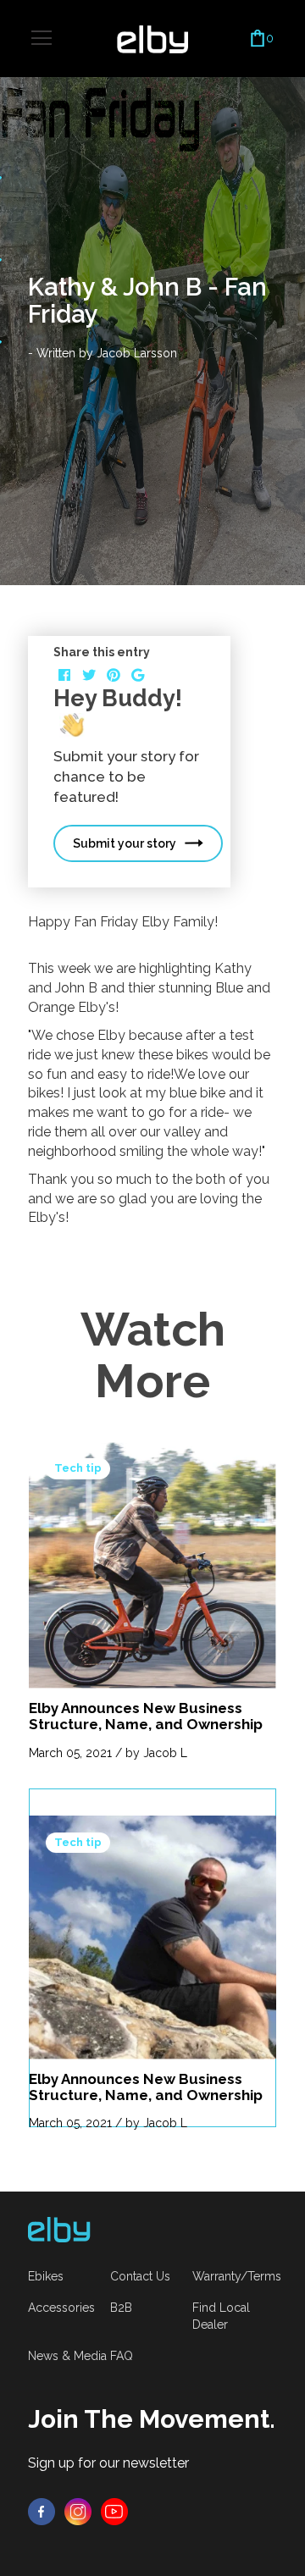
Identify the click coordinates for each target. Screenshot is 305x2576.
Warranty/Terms (237, 2276)
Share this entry (102, 652)
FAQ (122, 2356)
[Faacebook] (42, 2511)
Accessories (61, 2308)
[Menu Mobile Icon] (42, 38)
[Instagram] (78, 2511)
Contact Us (140, 2276)
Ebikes (46, 2276)
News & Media (67, 2356)
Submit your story (125, 843)
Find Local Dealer (221, 2316)
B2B (121, 2308)
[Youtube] (114, 2511)
